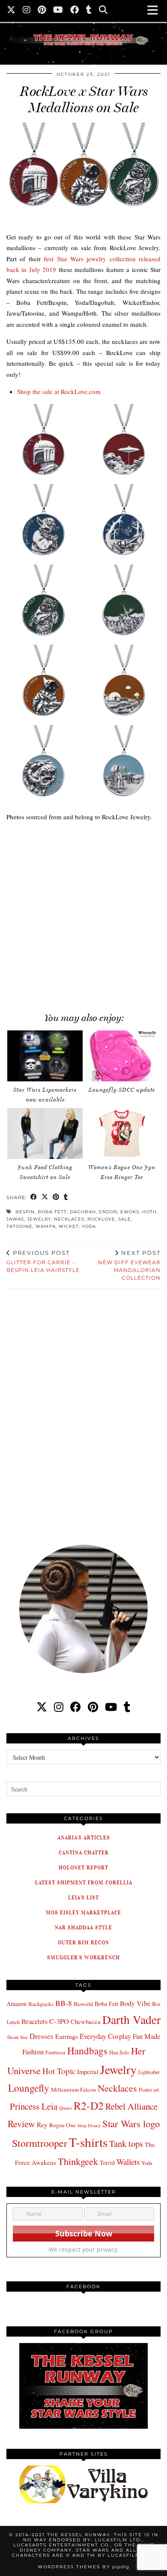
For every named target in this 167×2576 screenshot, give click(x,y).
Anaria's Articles (84, 1837)
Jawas (15, 1219)
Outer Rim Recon (83, 1942)
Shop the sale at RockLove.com (59, 391)
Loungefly (29, 2088)
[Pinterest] (42, 11)
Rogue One (63, 2125)
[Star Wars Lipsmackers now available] (45, 1056)
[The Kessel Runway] (83, 29)
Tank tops (126, 2143)
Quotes (66, 2108)
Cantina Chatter (84, 1852)
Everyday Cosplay (105, 2036)
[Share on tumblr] (66, 1198)
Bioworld (83, 2004)
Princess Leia (34, 2106)
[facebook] (76, 1707)
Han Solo (119, 2052)
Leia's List (83, 1897)
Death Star (18, 2037)
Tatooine (19, 1226)
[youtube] (111, 1707)
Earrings (67, 2036)
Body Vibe (135, 2003)
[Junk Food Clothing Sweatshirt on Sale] (45, 1134)
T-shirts (88, 2142)
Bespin (25, 1212)
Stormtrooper (40, 2143)
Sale (125, 1219)
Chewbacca (86, 2022)
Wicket (69, 1226)
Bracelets (34, 2021)
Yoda (89, 1226)
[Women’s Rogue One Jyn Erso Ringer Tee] (122, 1134)
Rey (42, 2125)
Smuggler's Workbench (83, 1957)
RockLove (101, 1219)
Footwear (55, 2052)
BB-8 (64, 2003)
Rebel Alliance (131, 2106)
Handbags (87, 2051)
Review (21, 2124)
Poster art (149, 2089)
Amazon (16, 2004)
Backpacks (41, 2004)
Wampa (46, 1226)
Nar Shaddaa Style (83, 1927)
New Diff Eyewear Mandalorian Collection (129, 1265)
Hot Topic (59, 2071)
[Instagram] (27, 11)
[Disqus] (83, 1411)
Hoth (149, 1212)
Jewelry (39, 1219)
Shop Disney (89, 2125)
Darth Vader (131, 2019)
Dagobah (83, 1212)
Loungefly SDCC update (122, 1090)
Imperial (88, 2072)
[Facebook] (75, 11)
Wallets (128, 2162)
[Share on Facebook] (34, 1198)
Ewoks (130, 1212)
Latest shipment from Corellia (84, 1882)
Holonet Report (83, 1867)
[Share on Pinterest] (56, 1198)
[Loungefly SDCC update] (122, 1056)
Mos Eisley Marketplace (83, 1912)
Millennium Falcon (73, 2089)
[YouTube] (58, 11)
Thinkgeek (78, 2161)
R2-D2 (89, 2105)
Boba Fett (52, 1212)
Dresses (42, 2036)
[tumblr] (89, 11)
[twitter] (42, 1707)
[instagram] (59, 1707)
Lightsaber (149, 2072)
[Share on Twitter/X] (45, 1198)
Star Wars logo (131, 2123)
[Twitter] (11, 11)
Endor (108, 1212)
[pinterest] (93, 1707)
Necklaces (69, 1219)
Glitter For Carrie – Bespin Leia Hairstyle (43, 1261)
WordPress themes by (83, 2567)
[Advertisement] (83, 913)
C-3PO (59, 2021)
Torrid (107, 2163)
